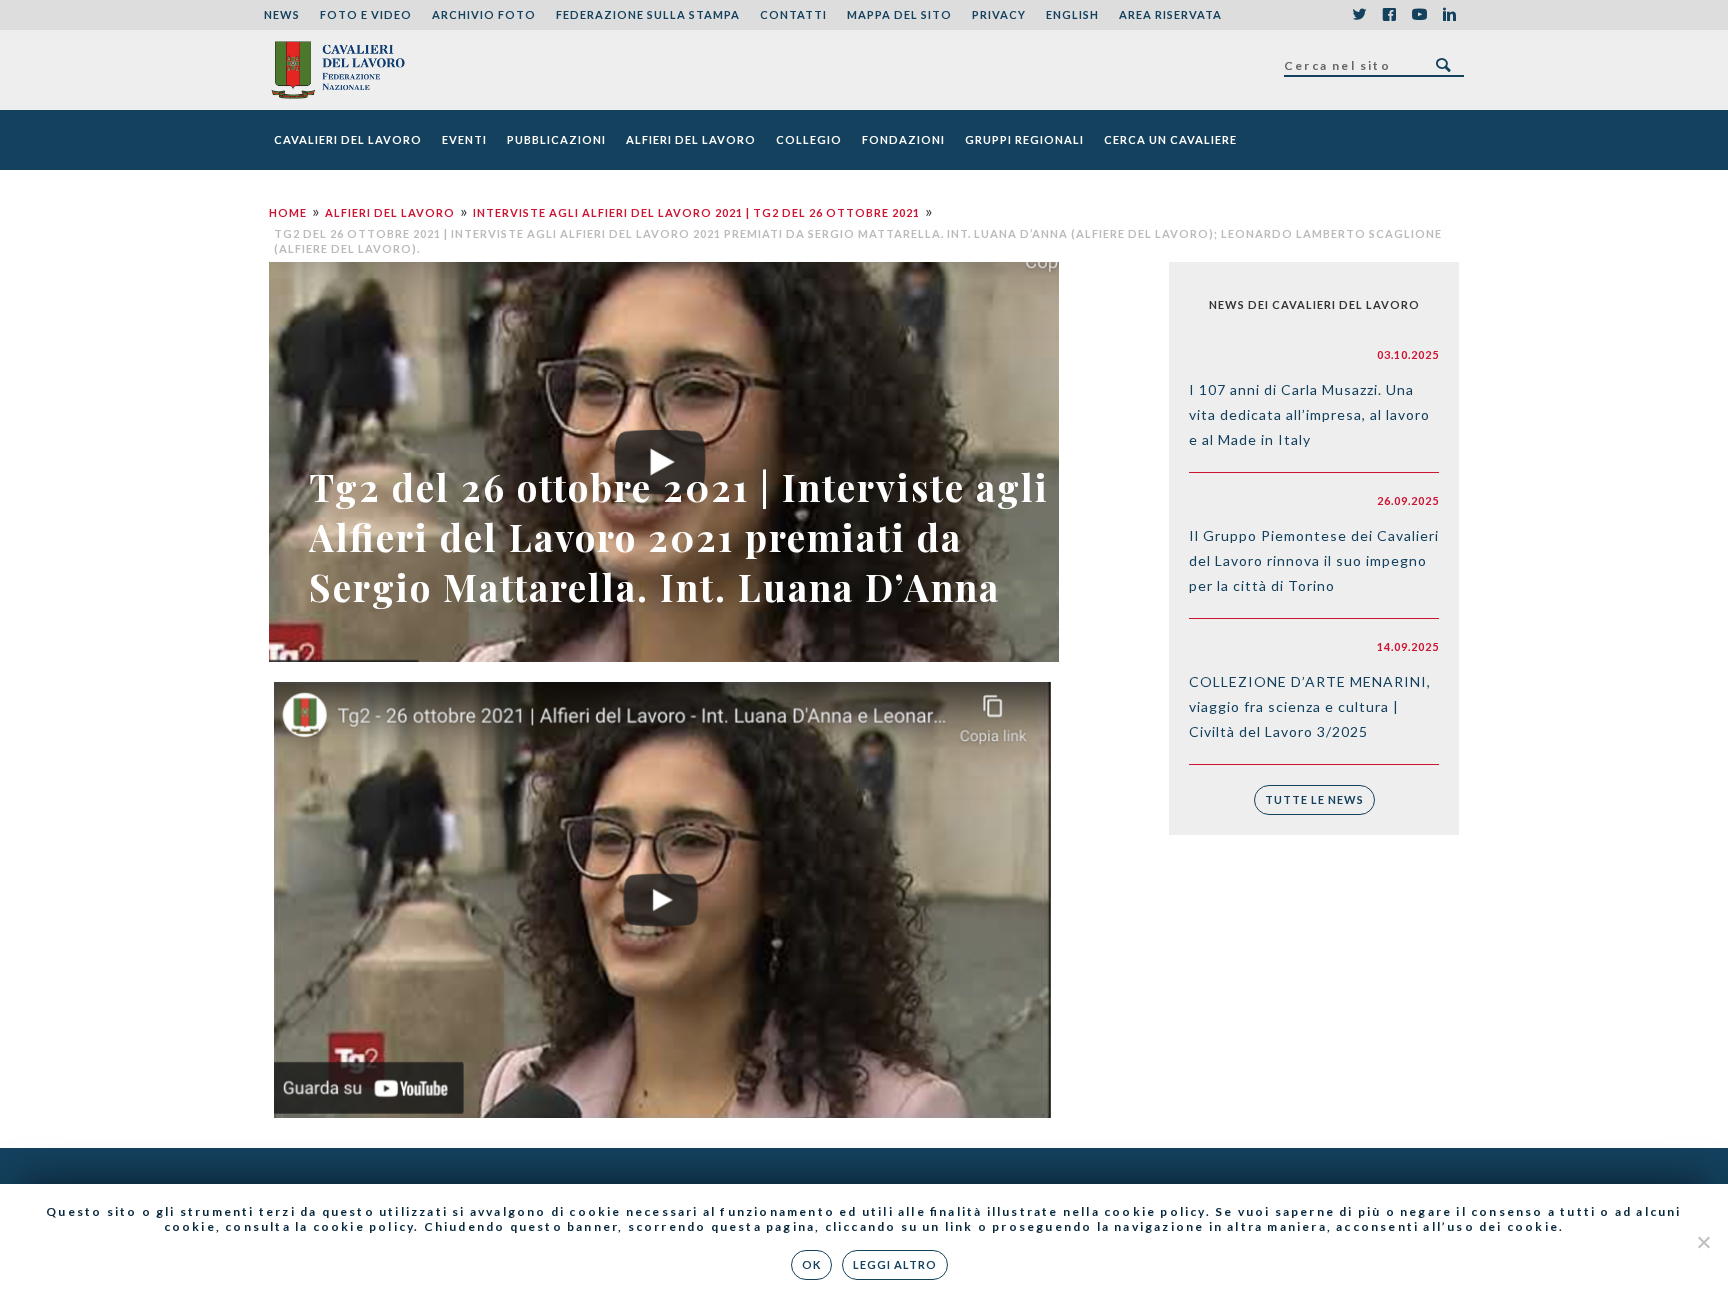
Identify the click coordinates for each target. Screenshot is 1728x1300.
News (282, 14)
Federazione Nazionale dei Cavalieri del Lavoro (337, 70)
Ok (811, 1264)
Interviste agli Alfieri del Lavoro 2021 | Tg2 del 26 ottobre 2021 (696, 212)
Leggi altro (895, 1264)
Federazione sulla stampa (648, 14)
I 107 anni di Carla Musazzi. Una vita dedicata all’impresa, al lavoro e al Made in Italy (1309, 414)
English (1072, 14)
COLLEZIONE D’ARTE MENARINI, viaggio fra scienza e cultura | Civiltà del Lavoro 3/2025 (1310, 706)
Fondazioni (903, 139)
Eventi (464, 139)
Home (288, 212)
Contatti (793, 14)
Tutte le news (1314, 799)
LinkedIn (1449, 15)
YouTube (1419, 15)
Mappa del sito (899, 14)
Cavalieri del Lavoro (348, 139)
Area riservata (1170, 14)
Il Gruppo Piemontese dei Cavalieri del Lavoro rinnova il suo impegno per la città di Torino (1314, 560)
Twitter (1359, 15)
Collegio (809, 139)
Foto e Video (366, 14)
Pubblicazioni (556, 139)
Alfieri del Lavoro (691, 139)
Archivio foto (484, 14)
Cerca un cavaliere (1170, 139)
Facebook (1389, 15)
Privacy (999, 14)
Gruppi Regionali (1024, 139)
